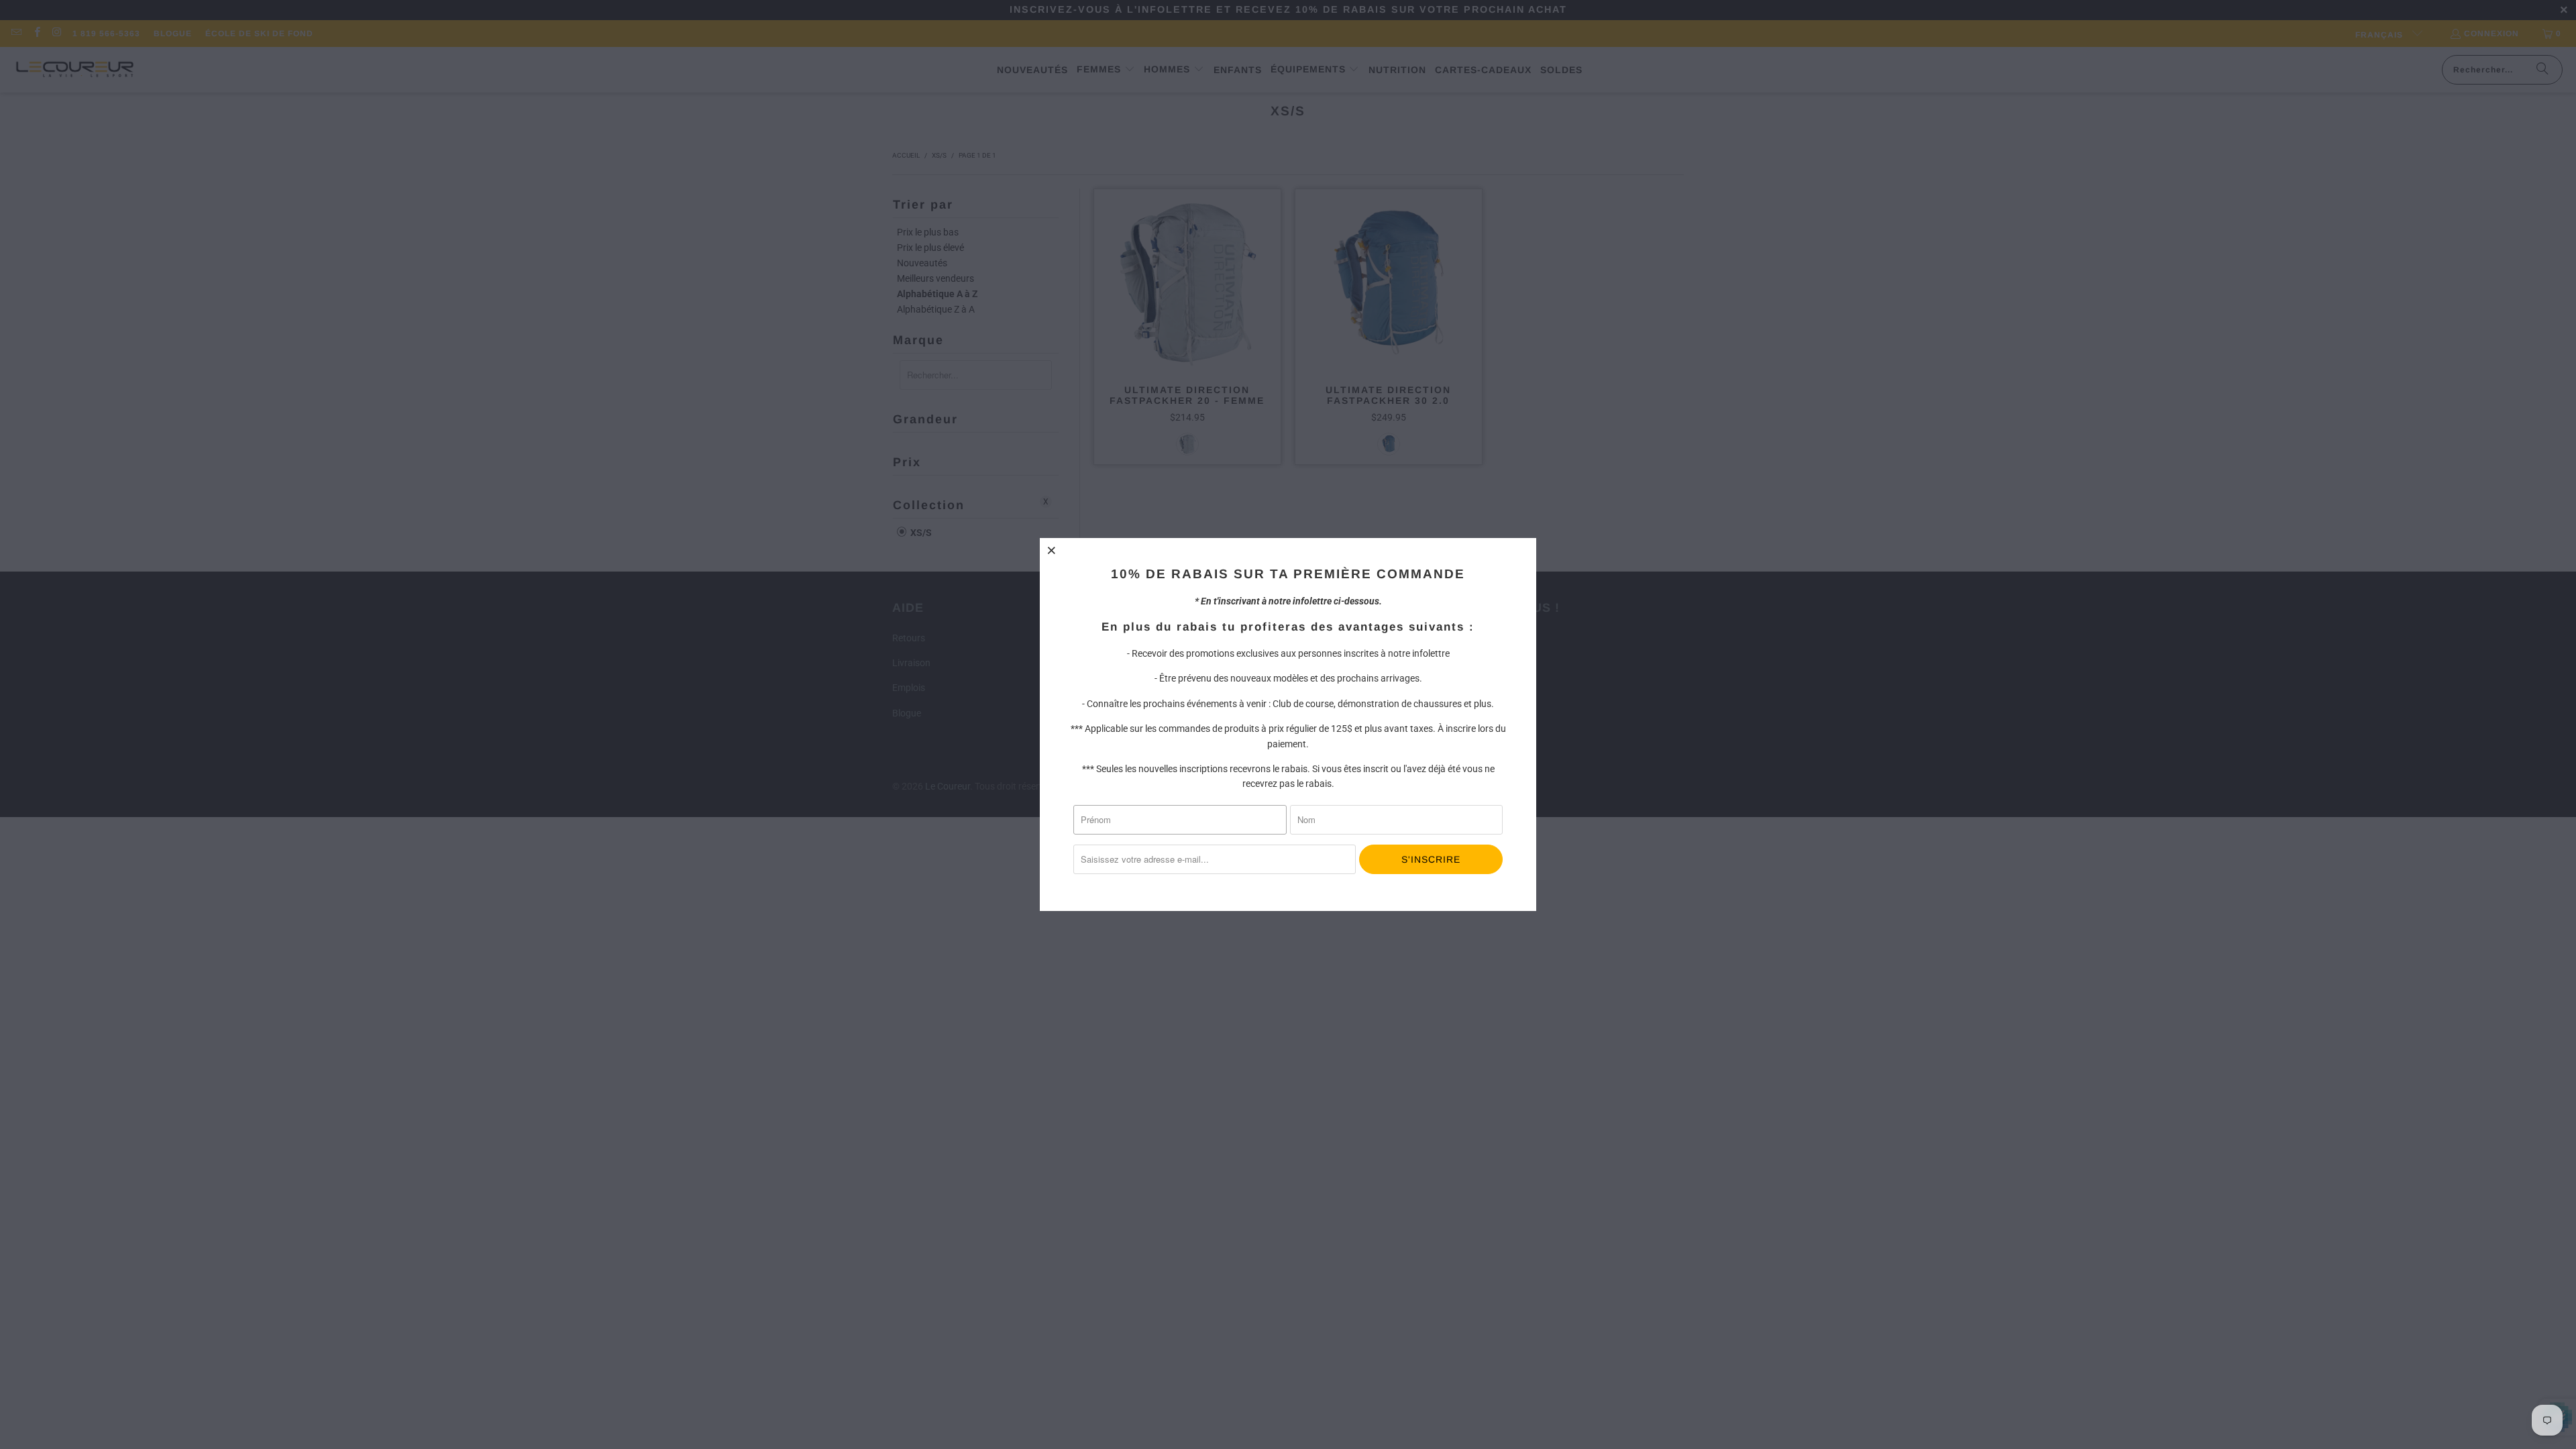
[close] (1052, 550)
